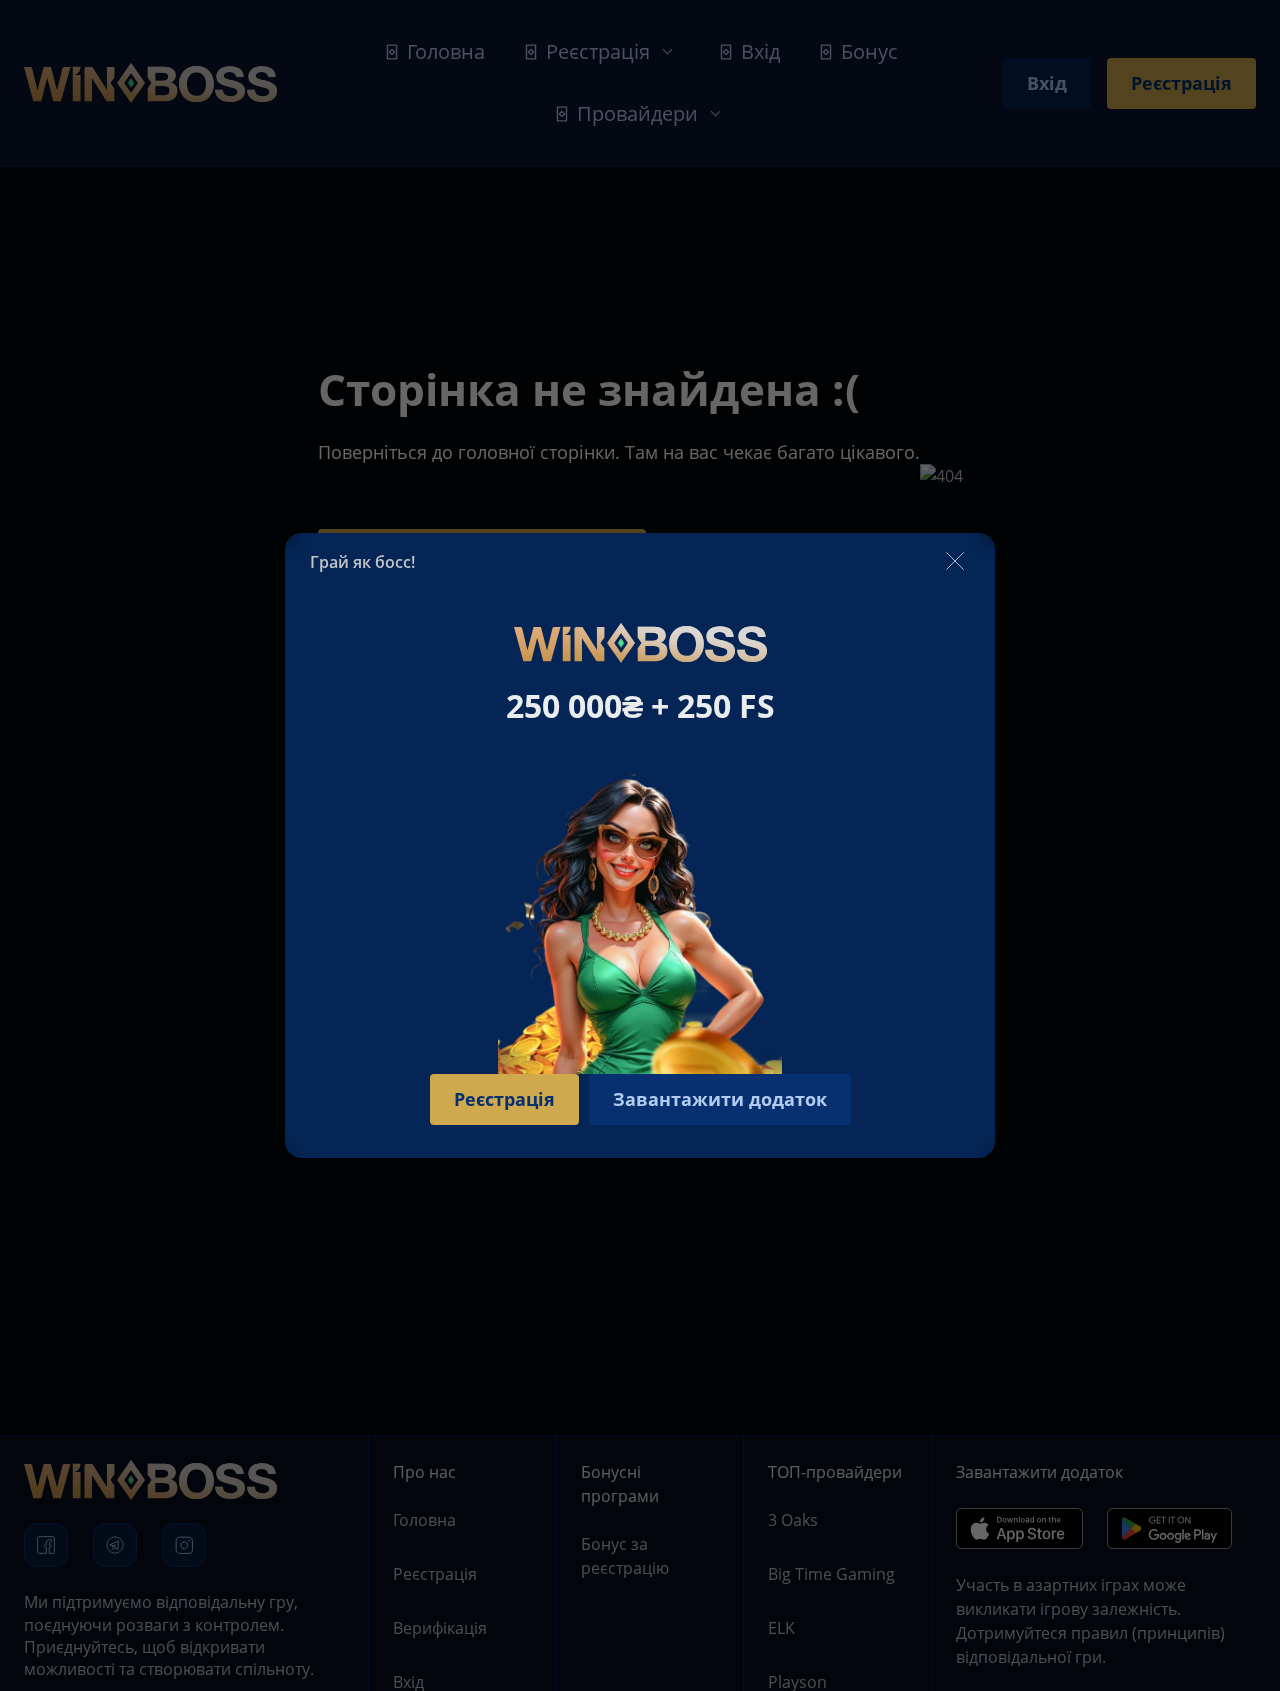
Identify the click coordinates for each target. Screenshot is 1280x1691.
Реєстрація (504, 1099)
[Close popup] (955, 562)
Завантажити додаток (720, 1099)
